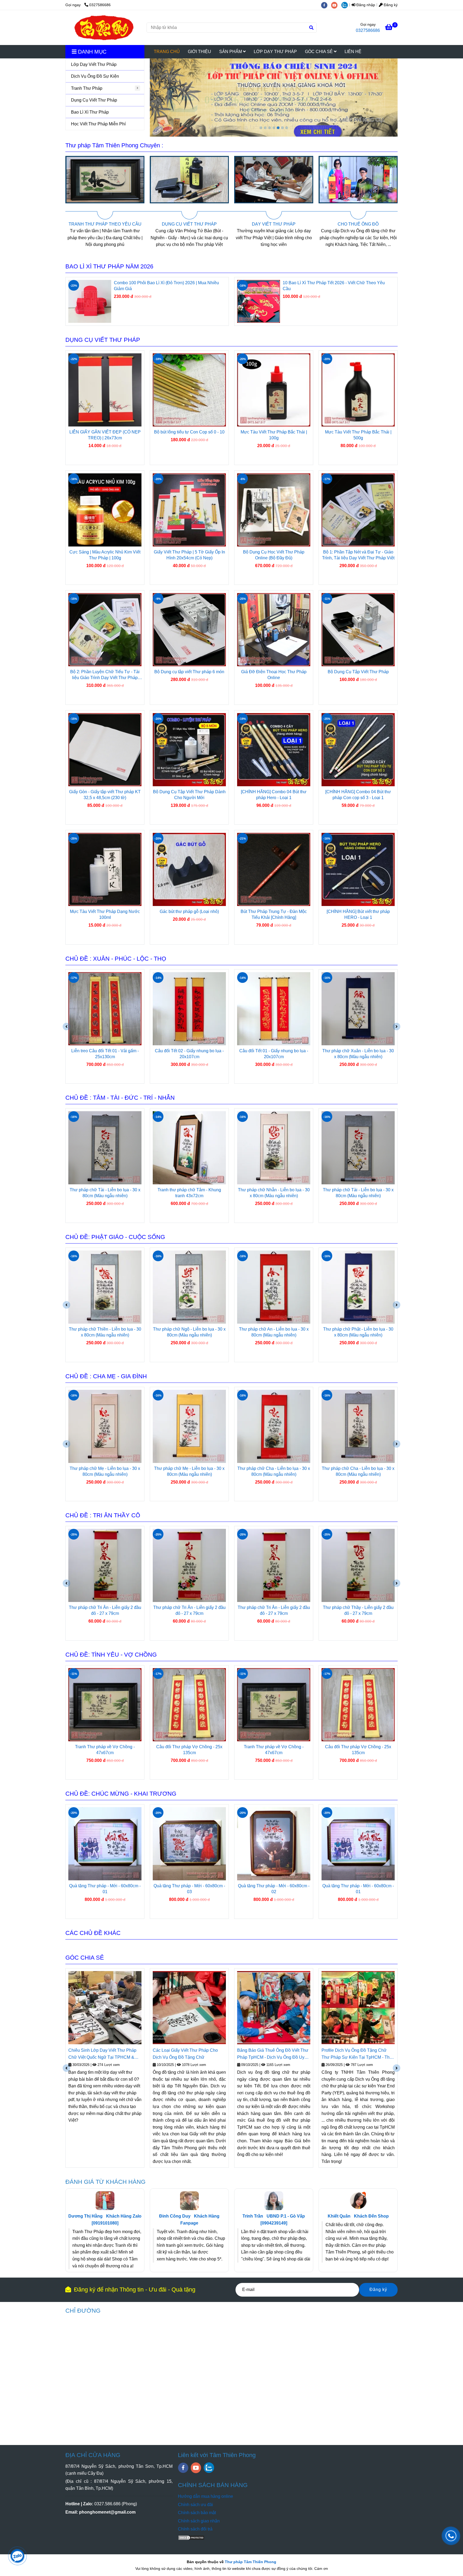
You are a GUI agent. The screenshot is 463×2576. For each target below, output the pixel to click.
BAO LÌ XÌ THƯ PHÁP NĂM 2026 (109, 266)
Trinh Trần (253, 2216)
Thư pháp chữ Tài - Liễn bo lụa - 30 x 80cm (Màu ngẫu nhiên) (274, 1054)
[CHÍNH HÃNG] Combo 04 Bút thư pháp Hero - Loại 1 (274, 795)
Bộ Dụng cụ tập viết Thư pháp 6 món (189, 672)
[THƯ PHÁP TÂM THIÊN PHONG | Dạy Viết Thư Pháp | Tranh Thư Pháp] (128, 188)
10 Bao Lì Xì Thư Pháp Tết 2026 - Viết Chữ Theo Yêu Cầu (334, 286)
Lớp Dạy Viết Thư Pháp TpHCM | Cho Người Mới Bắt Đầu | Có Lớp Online (274, 2054)
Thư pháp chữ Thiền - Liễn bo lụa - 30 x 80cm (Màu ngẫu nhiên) (358, 1332)
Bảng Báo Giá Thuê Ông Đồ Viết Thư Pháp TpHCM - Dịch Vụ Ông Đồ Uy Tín (104, 2054)
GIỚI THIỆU (199, 52)
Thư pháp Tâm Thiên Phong (251, 2562)
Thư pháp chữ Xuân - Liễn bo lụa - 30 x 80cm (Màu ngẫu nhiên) (189, 1054)
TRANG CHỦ (167, 52)
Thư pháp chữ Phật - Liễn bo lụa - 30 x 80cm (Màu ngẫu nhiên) (189, 1332)
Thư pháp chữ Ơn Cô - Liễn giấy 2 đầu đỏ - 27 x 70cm (358, 1610)
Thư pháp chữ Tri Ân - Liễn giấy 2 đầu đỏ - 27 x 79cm (105, 1610)
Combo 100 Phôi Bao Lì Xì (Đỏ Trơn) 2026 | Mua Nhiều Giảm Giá (166, 286)
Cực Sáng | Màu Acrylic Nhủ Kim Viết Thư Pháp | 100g (105, 555)
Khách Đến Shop (371, 2216)
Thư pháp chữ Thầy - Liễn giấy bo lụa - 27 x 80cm (274, 1610)
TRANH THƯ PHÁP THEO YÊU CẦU (297, 224)
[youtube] (336, 5)
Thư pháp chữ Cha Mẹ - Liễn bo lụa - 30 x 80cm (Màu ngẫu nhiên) (358, 1471)
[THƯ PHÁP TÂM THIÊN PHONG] (104, 28)
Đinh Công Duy (175, 2216)
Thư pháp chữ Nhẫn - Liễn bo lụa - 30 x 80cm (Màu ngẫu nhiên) (105, 1193)
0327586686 (100, 5)
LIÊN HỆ (353, 52)
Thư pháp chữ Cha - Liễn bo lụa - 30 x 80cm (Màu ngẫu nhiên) (105, 1471)
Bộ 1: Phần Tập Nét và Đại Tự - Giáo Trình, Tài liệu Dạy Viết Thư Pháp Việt (358, 555)
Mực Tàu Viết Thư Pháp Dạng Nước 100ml (105, 914)
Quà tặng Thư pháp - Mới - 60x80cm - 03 (274, 1889)
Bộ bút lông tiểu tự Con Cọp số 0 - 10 (189, 432)
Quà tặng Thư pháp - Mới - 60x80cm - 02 (105, 1889)
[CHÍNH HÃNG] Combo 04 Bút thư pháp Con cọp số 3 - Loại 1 (358, 795)
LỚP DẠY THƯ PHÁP (275, 52)
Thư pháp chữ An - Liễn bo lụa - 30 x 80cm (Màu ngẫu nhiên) (105, 1332)
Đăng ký (390, 5)
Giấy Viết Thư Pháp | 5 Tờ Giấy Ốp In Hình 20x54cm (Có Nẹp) (189, 555)
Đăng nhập (365, 5)
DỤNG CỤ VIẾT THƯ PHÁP (381, 224)
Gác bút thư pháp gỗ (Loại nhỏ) (189, 911)
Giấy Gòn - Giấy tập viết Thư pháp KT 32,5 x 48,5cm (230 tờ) (105, 795)
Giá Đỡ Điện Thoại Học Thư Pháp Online (274, 675)
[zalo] (346, 5)
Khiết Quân (339, 2216)
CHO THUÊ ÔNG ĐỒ (212, 224)
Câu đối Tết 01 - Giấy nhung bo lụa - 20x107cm (105, 1054)
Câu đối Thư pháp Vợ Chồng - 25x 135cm (189, 1750)
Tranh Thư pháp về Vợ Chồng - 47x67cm (105, 1750)
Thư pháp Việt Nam (257, 2072)
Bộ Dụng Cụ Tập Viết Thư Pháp (358, 672)
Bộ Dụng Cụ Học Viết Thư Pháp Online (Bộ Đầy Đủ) (274, 555)
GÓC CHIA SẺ (319, 52)
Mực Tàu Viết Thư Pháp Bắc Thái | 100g (274, 435)
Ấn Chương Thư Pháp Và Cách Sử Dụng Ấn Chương (355, 2054)
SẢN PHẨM (231, 52)
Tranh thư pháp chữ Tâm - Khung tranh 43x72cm (274, 1193)
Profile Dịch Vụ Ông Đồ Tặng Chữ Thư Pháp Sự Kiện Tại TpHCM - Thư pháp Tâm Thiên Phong (188, 2054)
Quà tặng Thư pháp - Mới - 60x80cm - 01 (189, 1889)
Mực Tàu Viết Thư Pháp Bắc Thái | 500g (358, 435)
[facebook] (326, 5)
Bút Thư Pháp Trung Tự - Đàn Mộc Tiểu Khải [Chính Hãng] (274, 914)
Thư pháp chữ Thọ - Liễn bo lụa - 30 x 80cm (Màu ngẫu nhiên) (358, 1054)
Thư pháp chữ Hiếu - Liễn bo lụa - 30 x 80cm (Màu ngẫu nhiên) (274, 1471)
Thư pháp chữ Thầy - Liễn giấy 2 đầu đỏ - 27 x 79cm (189, 1610)
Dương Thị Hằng (85, 2216)
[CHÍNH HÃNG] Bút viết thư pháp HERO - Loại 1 (358, 914)
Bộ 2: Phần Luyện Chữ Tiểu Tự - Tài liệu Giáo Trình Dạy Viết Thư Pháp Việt (105, 675)
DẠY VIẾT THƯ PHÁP (128, 224)
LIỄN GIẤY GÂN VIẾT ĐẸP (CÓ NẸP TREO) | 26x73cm (105, 435)
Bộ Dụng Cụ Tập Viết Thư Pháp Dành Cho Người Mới (189, 795)
